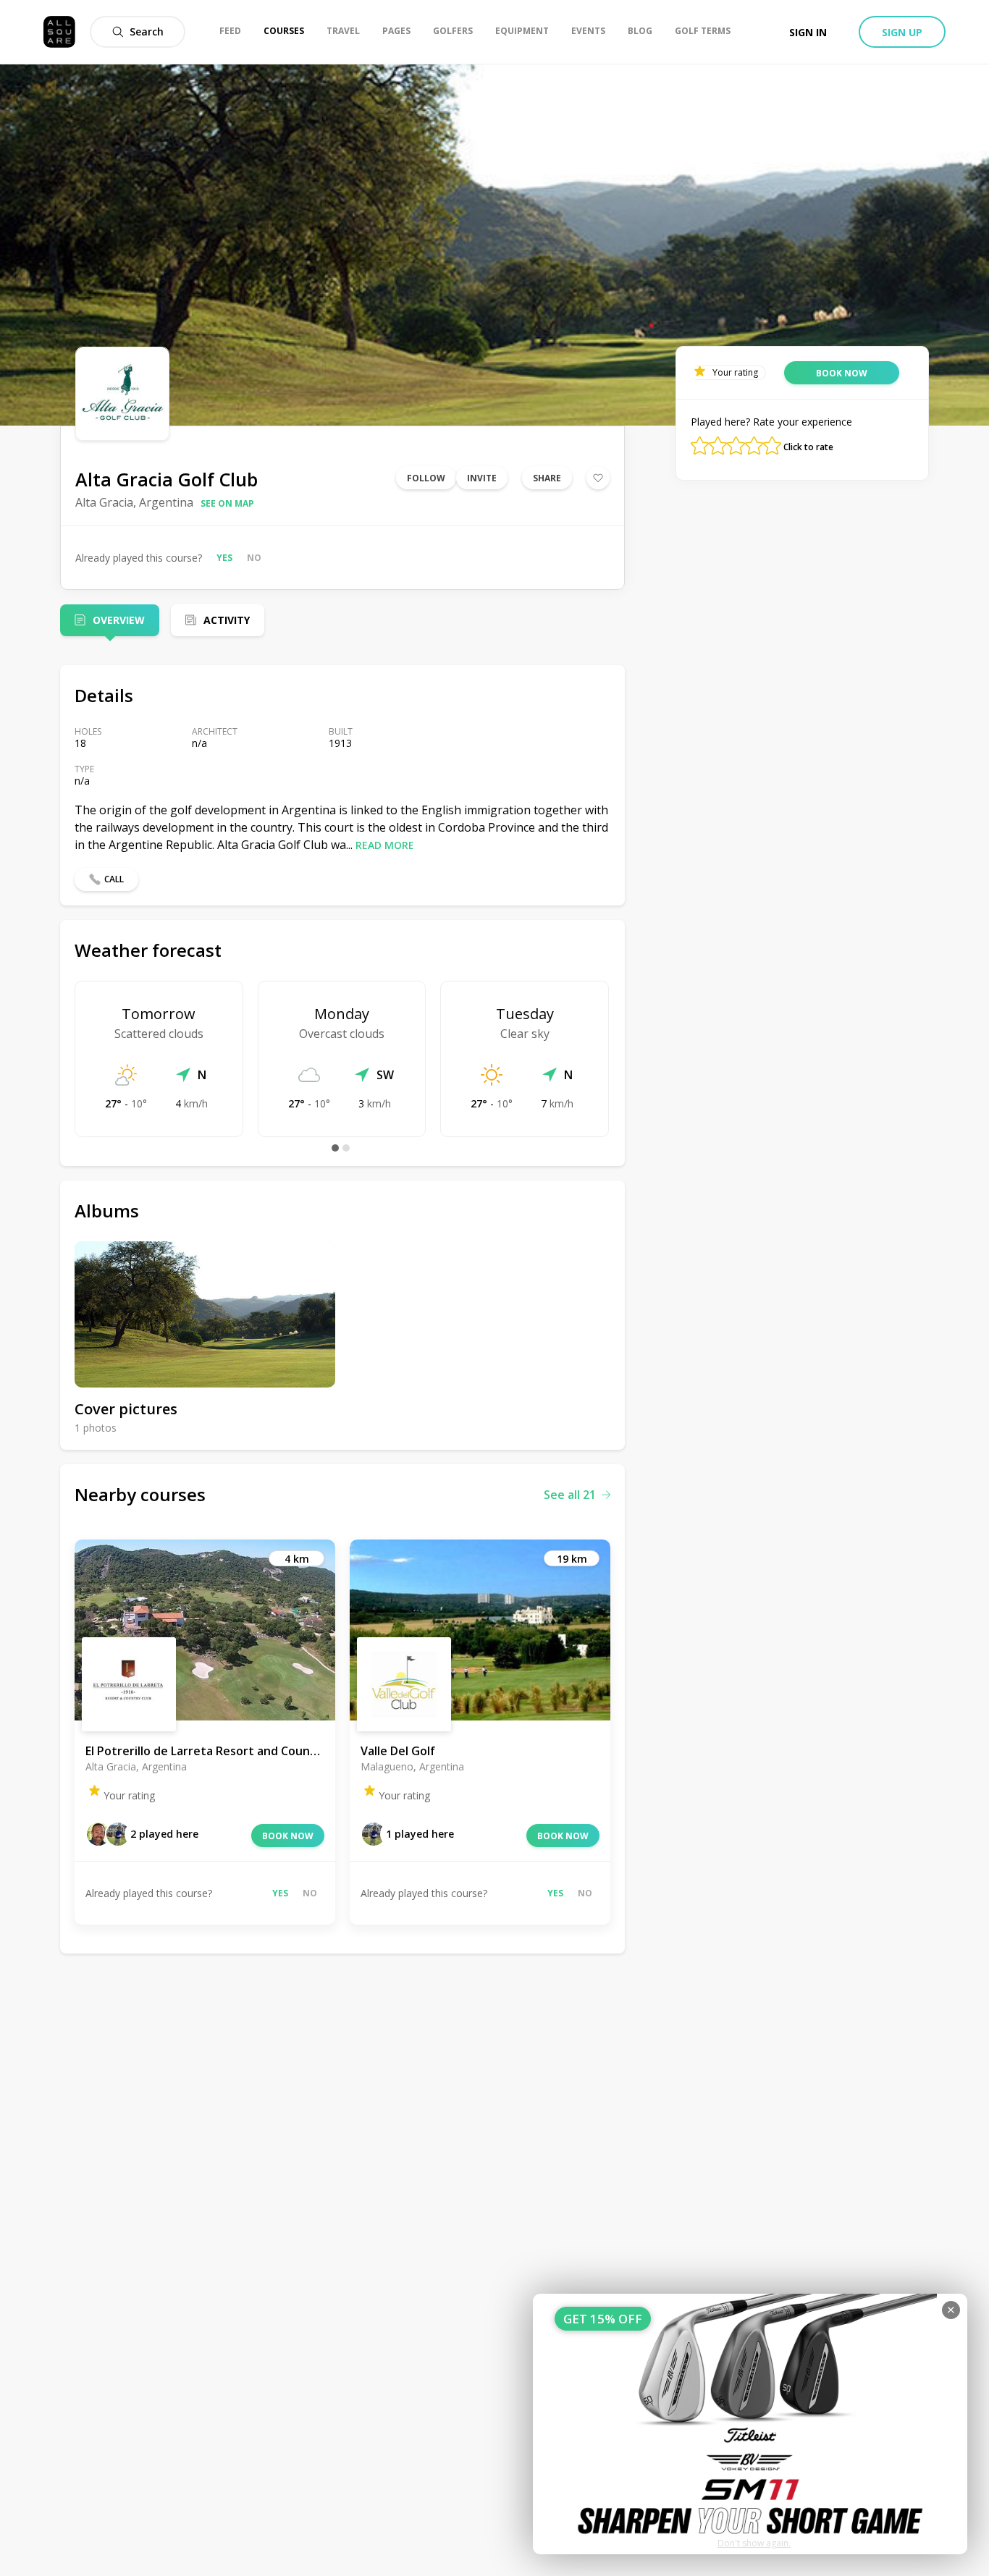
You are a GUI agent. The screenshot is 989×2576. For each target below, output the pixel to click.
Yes (224, 558)
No (254, 558)
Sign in (808, 32)
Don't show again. (754, 2543)
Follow (426, 478)
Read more (385, 845)
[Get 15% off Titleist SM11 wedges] (750, 2424)
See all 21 (570, 1495)
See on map (227, 503)
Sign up (902, 32)
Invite (482, 478)
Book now (288, 1836)
